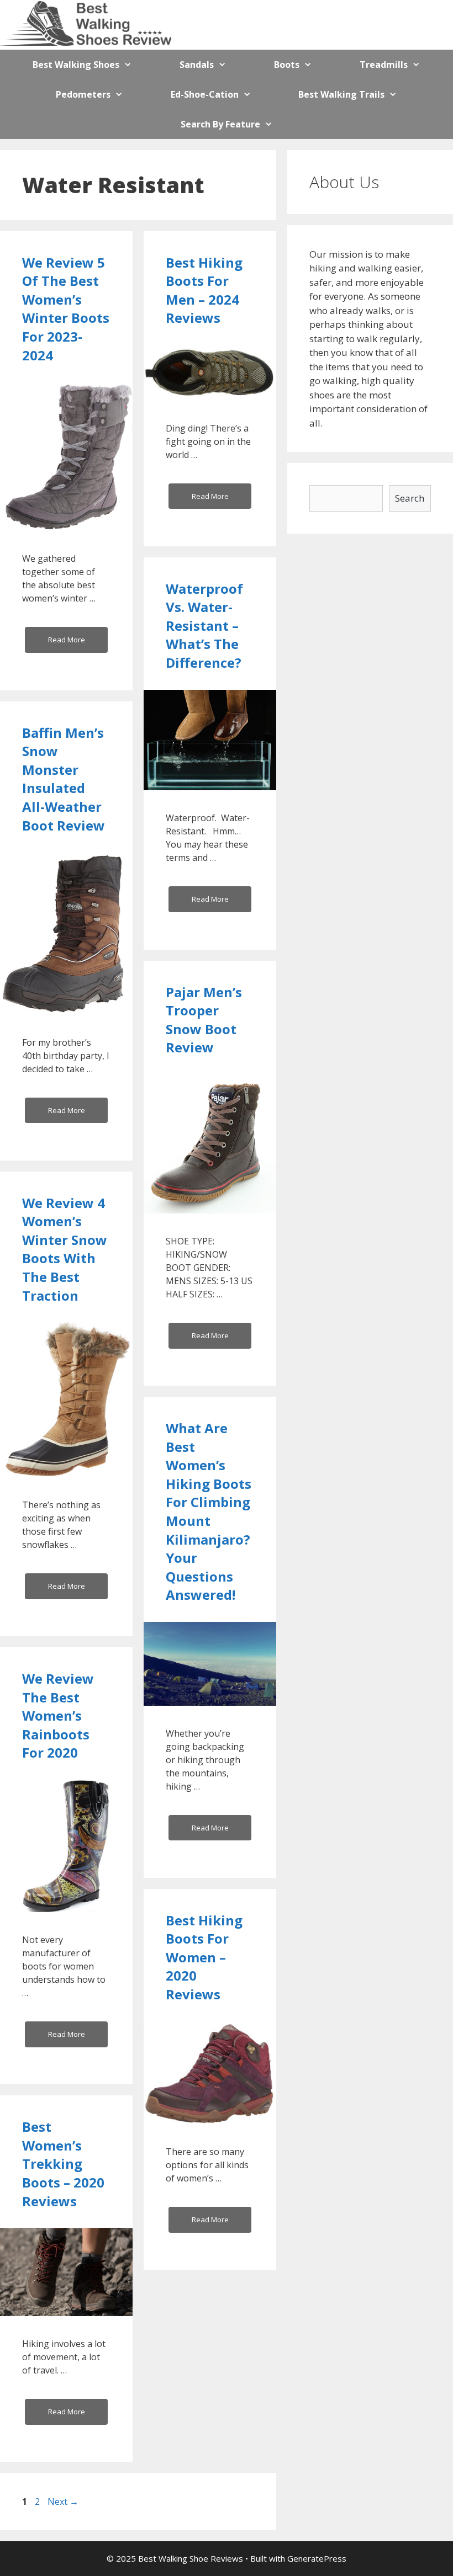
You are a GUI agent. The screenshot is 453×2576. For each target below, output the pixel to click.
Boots (287, 65)
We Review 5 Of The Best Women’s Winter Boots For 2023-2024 (66, 309)
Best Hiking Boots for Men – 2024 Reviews (204, 290)
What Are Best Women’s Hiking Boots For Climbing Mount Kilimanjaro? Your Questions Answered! (209, 1511)
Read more (67, 640)
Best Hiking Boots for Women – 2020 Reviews (204, 1957)
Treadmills (384, 65)
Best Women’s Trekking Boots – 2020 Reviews (63, 2163)
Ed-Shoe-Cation (205, 94)
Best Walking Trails (341, 94)
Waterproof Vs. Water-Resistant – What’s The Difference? (204, 626)
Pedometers (83, 94)
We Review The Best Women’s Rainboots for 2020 (58, 1715)
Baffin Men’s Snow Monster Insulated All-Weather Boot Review (64, 779)
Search (410, 498)
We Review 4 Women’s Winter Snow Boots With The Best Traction (65, 1249)
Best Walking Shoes (76, 65)
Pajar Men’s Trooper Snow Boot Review (204, 1020)
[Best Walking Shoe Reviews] (86, 23)
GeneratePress (317, 2558)
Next (63, 2502)
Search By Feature (220, 124)
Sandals (197, 65)
